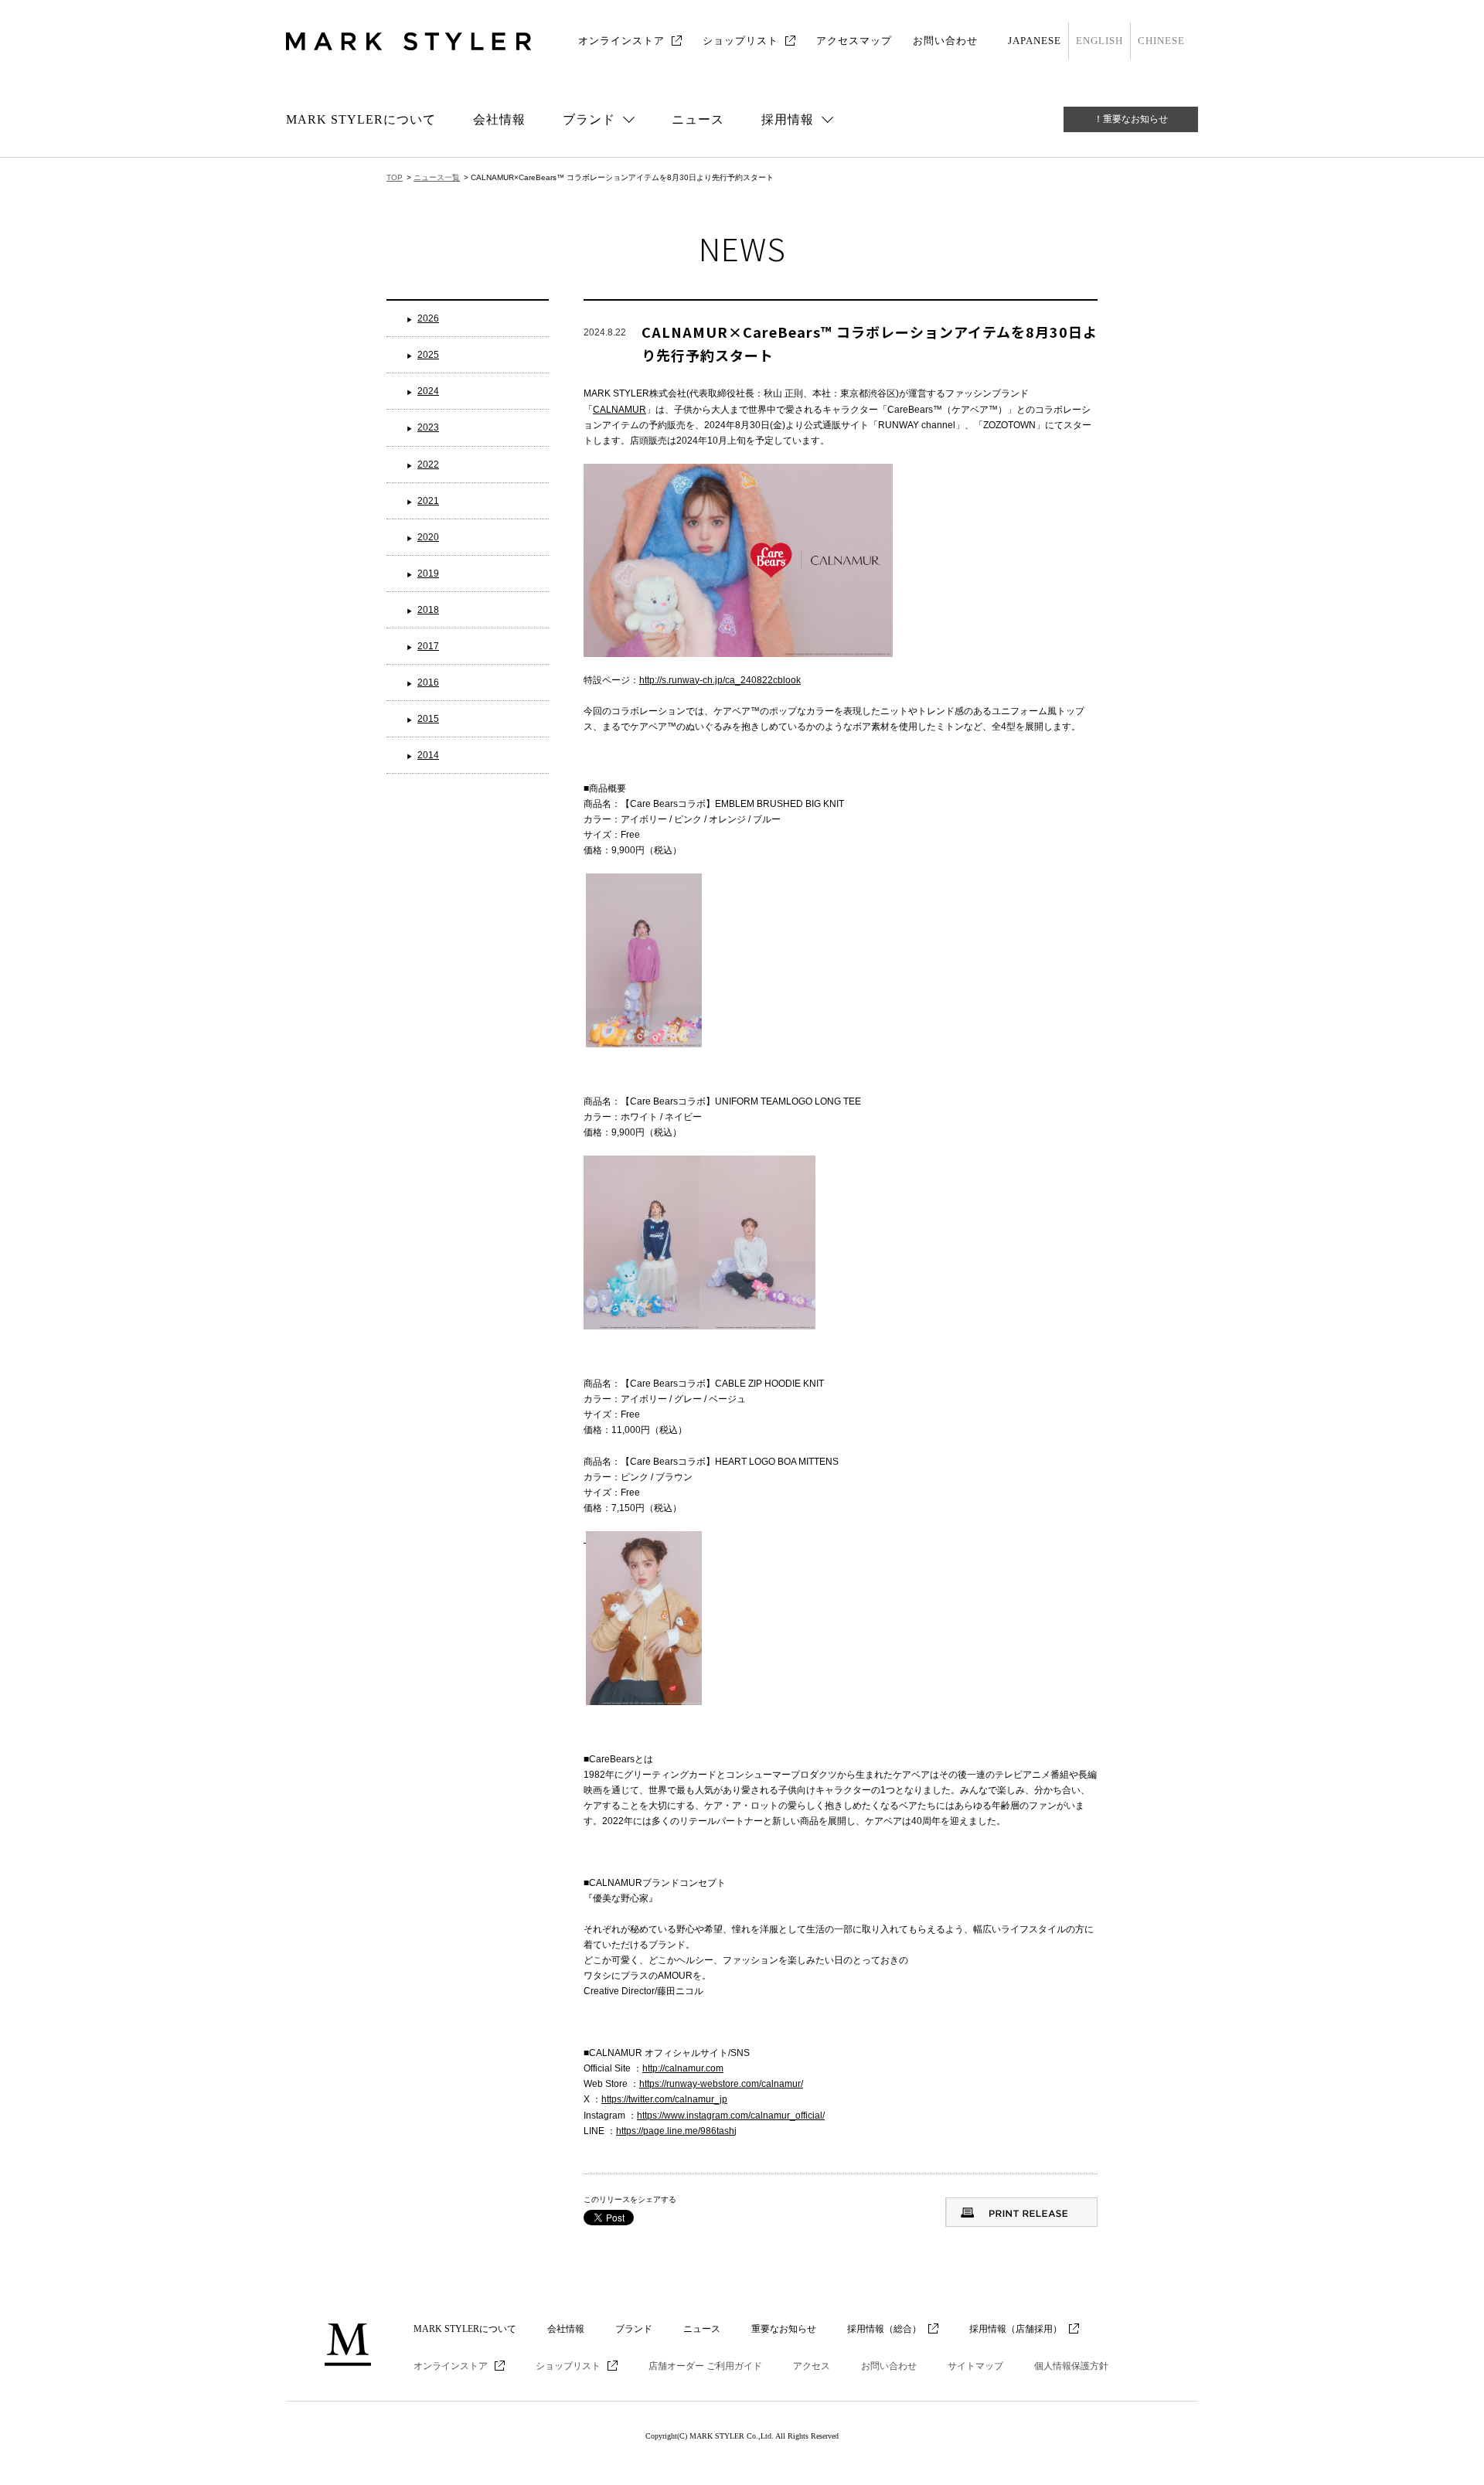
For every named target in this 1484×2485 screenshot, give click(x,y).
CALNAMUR (619, 410)
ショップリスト (740, 41)
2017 (428, 646)
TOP (395, 177)
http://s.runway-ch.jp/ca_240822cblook (720, 680)
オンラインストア (621, 41)
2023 (428, 427)
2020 (428, 537)
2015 (428, 719)
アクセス (812, 2366)
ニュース (698, 119)
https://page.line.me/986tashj (676, 2131)
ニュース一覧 (437, 177)
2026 (428, 318)
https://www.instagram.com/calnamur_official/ (731, 2116)
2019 (428, 574)
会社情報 (499, 119)
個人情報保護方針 (1071, 2366)
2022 (428, 465)
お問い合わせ (945, 41)
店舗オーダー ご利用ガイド (705, 2366)
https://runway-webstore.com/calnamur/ (721, 2084)
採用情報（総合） (884, 2329)
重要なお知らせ (784, 2329)
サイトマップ (975, 2366)
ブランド (634, 2329)
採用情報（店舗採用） (1016, 2329)
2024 (428, 391)
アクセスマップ (854, 41)
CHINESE (1161, 41)
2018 (428, 610)
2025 (428, 355)
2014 (428, 755)
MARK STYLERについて (361, 119)
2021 (428, 501)
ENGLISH (1099, 41)
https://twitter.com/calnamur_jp (664, 2099)
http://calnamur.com (683, 2068)
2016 (428, 683)
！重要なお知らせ (1131, 119)
